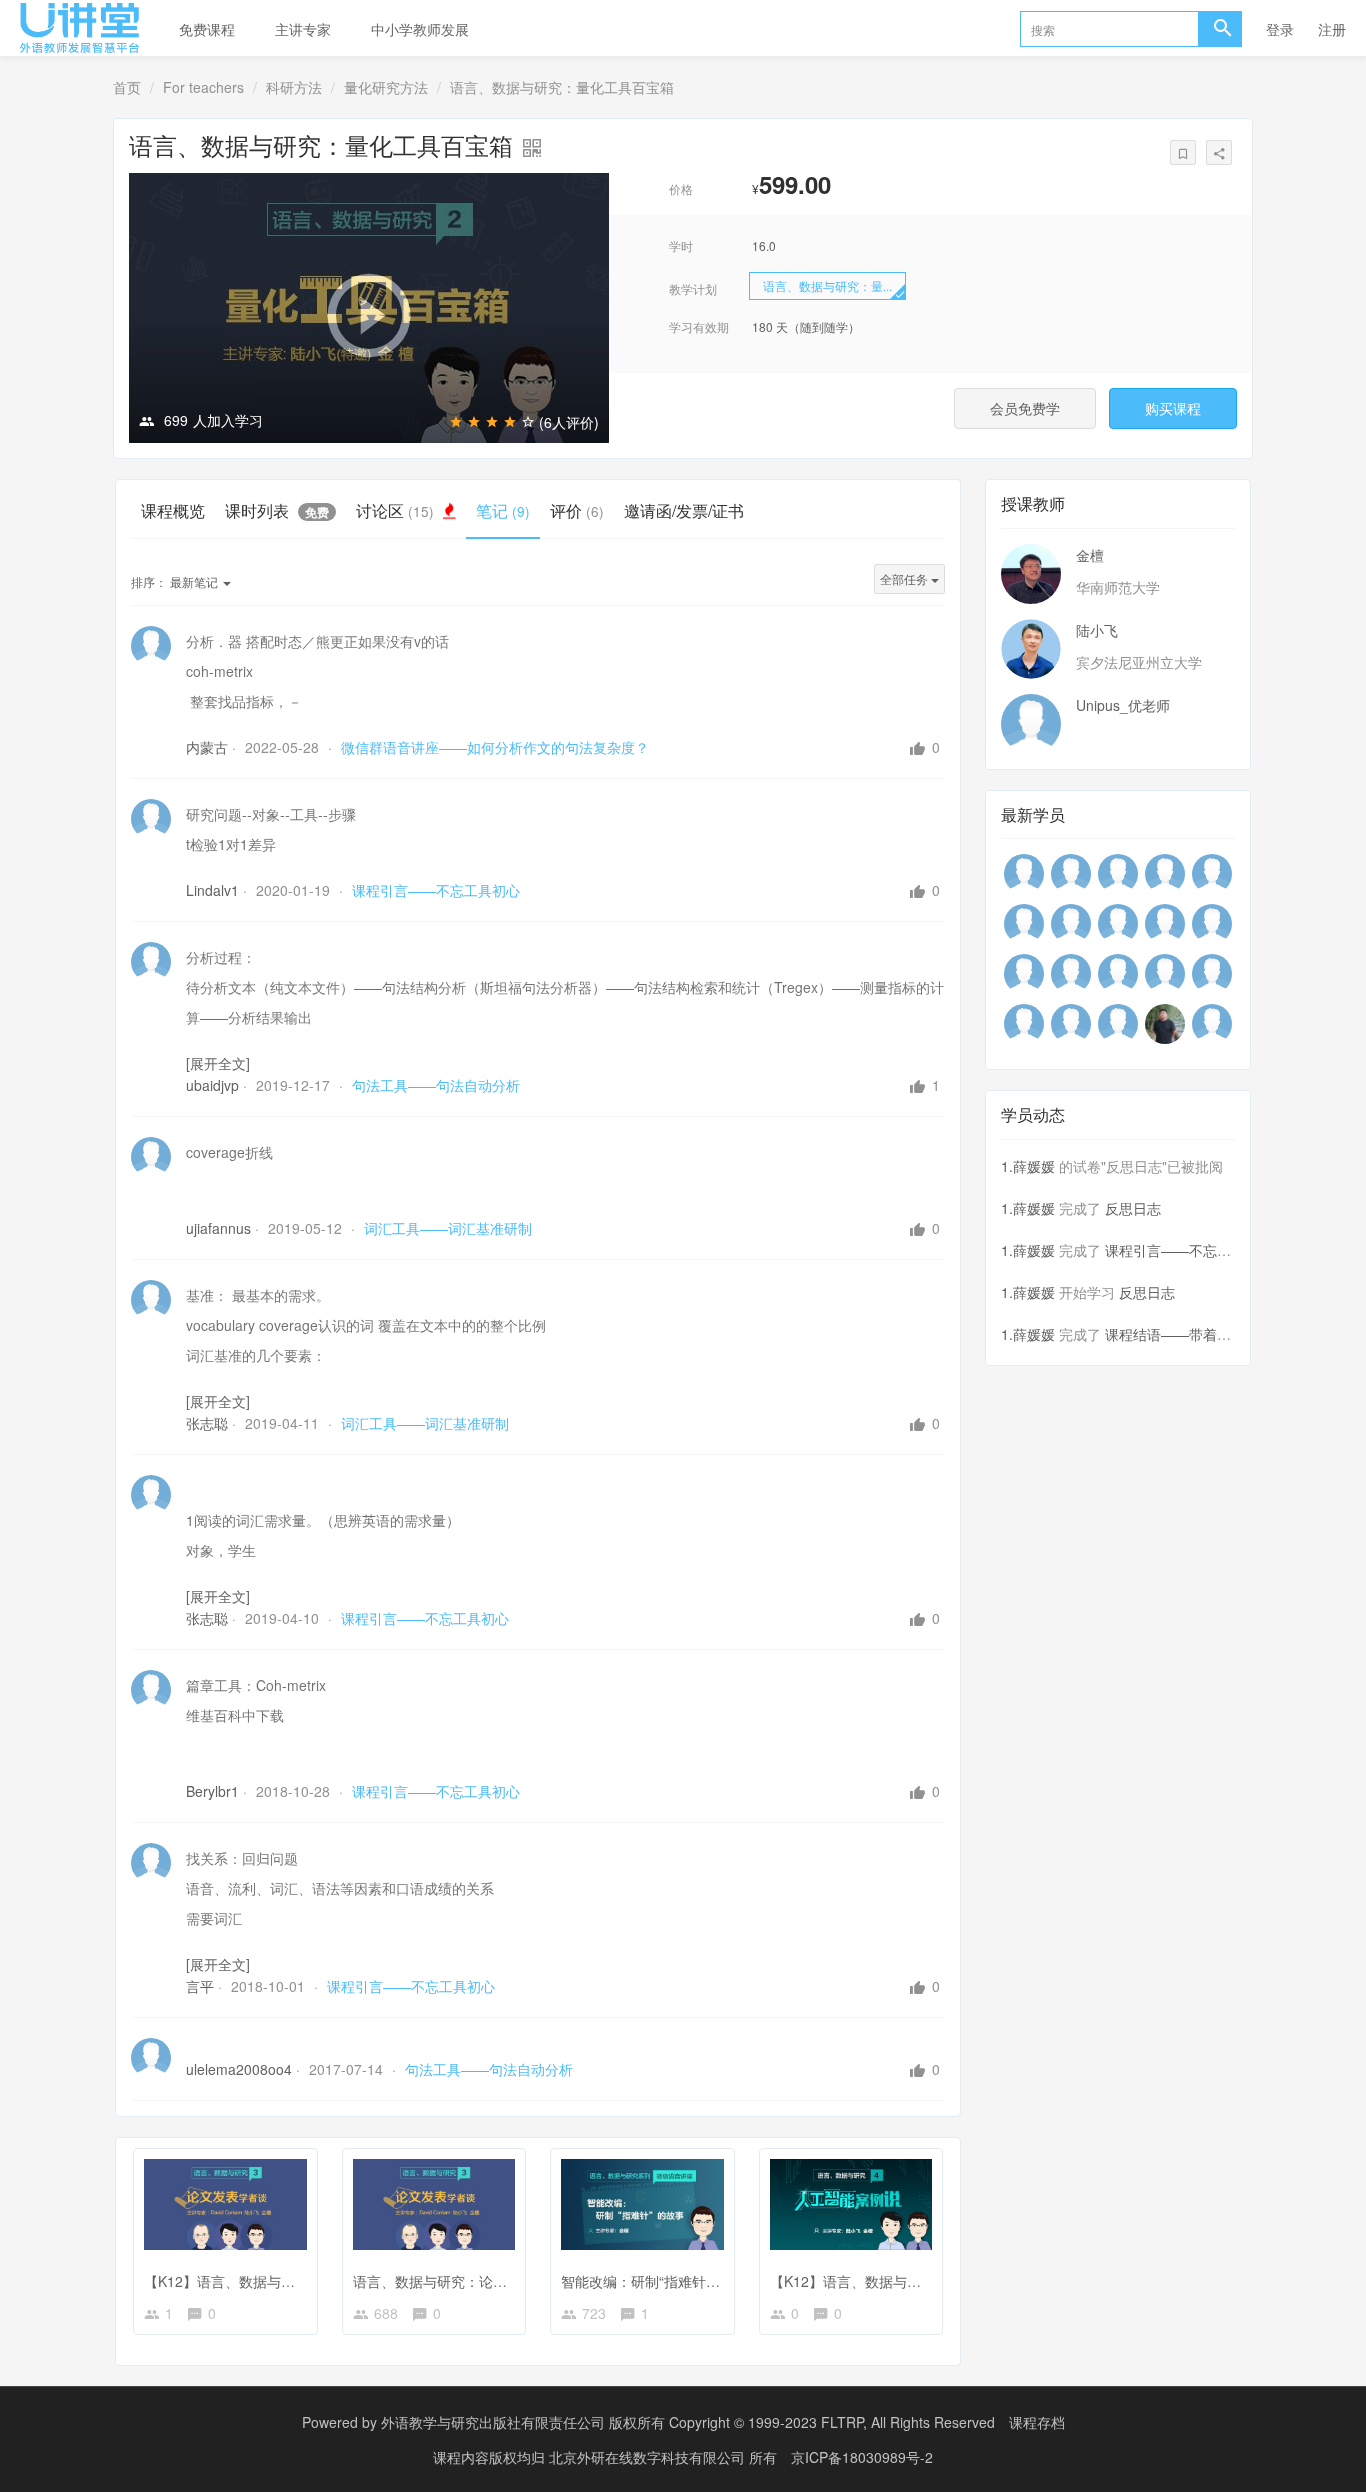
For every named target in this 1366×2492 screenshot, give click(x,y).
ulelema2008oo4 (239, 2069)
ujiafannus (218, 1228)
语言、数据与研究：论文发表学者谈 (465, 2281)
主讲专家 (303, 29)
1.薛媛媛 (1028, 1166)
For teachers (203, 87)
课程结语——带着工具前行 (1189, 1334)
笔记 (503, 510)
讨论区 (395, 510)
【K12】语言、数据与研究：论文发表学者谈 (282, 2281)
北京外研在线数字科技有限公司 (649, 2457)
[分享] (1219, 152)
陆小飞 (1097, 630)
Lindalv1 (212, 890)
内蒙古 (207, 747)
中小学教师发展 (420, 29)
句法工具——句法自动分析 (436, 1085)
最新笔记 (176, 581)
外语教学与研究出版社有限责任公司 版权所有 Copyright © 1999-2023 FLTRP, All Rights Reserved (688, 2422)
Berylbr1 (212, 1791)
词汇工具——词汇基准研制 (448, 1228)
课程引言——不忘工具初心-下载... (1211, 1250)
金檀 (1090, 555)
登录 (1280, 29)
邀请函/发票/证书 (684, 510)
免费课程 (207, 29)
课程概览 (173, 510)
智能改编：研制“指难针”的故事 (657, 2281)
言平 (200, 1986)
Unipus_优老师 (1123, 705)
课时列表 (277, 510)
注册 (1332, 29)
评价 (577, 510)
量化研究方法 (386, 87)
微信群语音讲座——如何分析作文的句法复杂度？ (495, 747)
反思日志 (1133, 1208)
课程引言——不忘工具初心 (436, 890)
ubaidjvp (212, 1085)
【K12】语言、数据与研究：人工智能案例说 (908, 2281)
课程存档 (1037, 2422)
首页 (127, 87)
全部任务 (905, 578)
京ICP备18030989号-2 (862, 2457)
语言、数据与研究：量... (827, 285)
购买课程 (1173, 408)
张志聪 (207, 1423)
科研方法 (294, 87)
